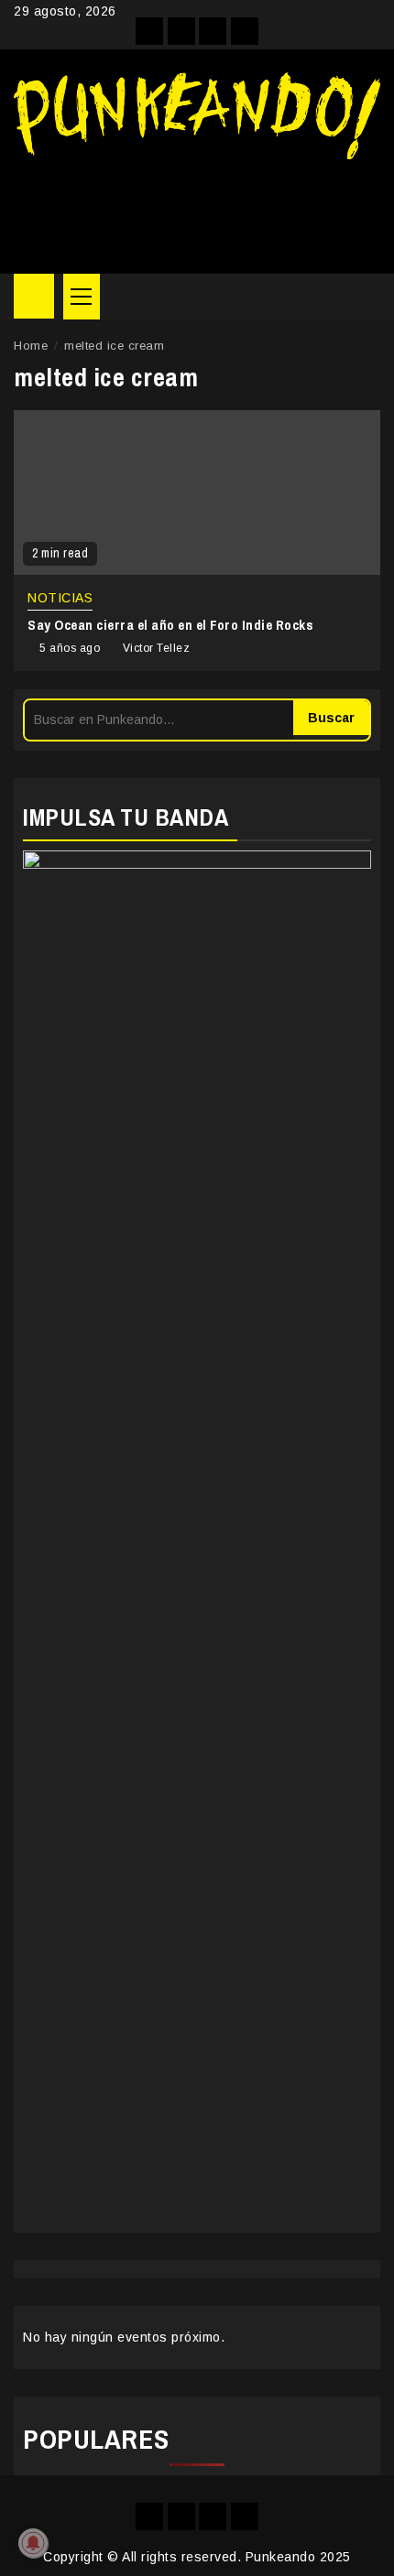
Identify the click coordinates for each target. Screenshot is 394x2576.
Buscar (331, 718)
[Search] (367, 297)
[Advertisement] (197, 210)
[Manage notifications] (33, 2543)
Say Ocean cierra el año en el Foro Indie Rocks (170, 625)
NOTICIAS (60, 598)
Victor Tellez (157, 648)
